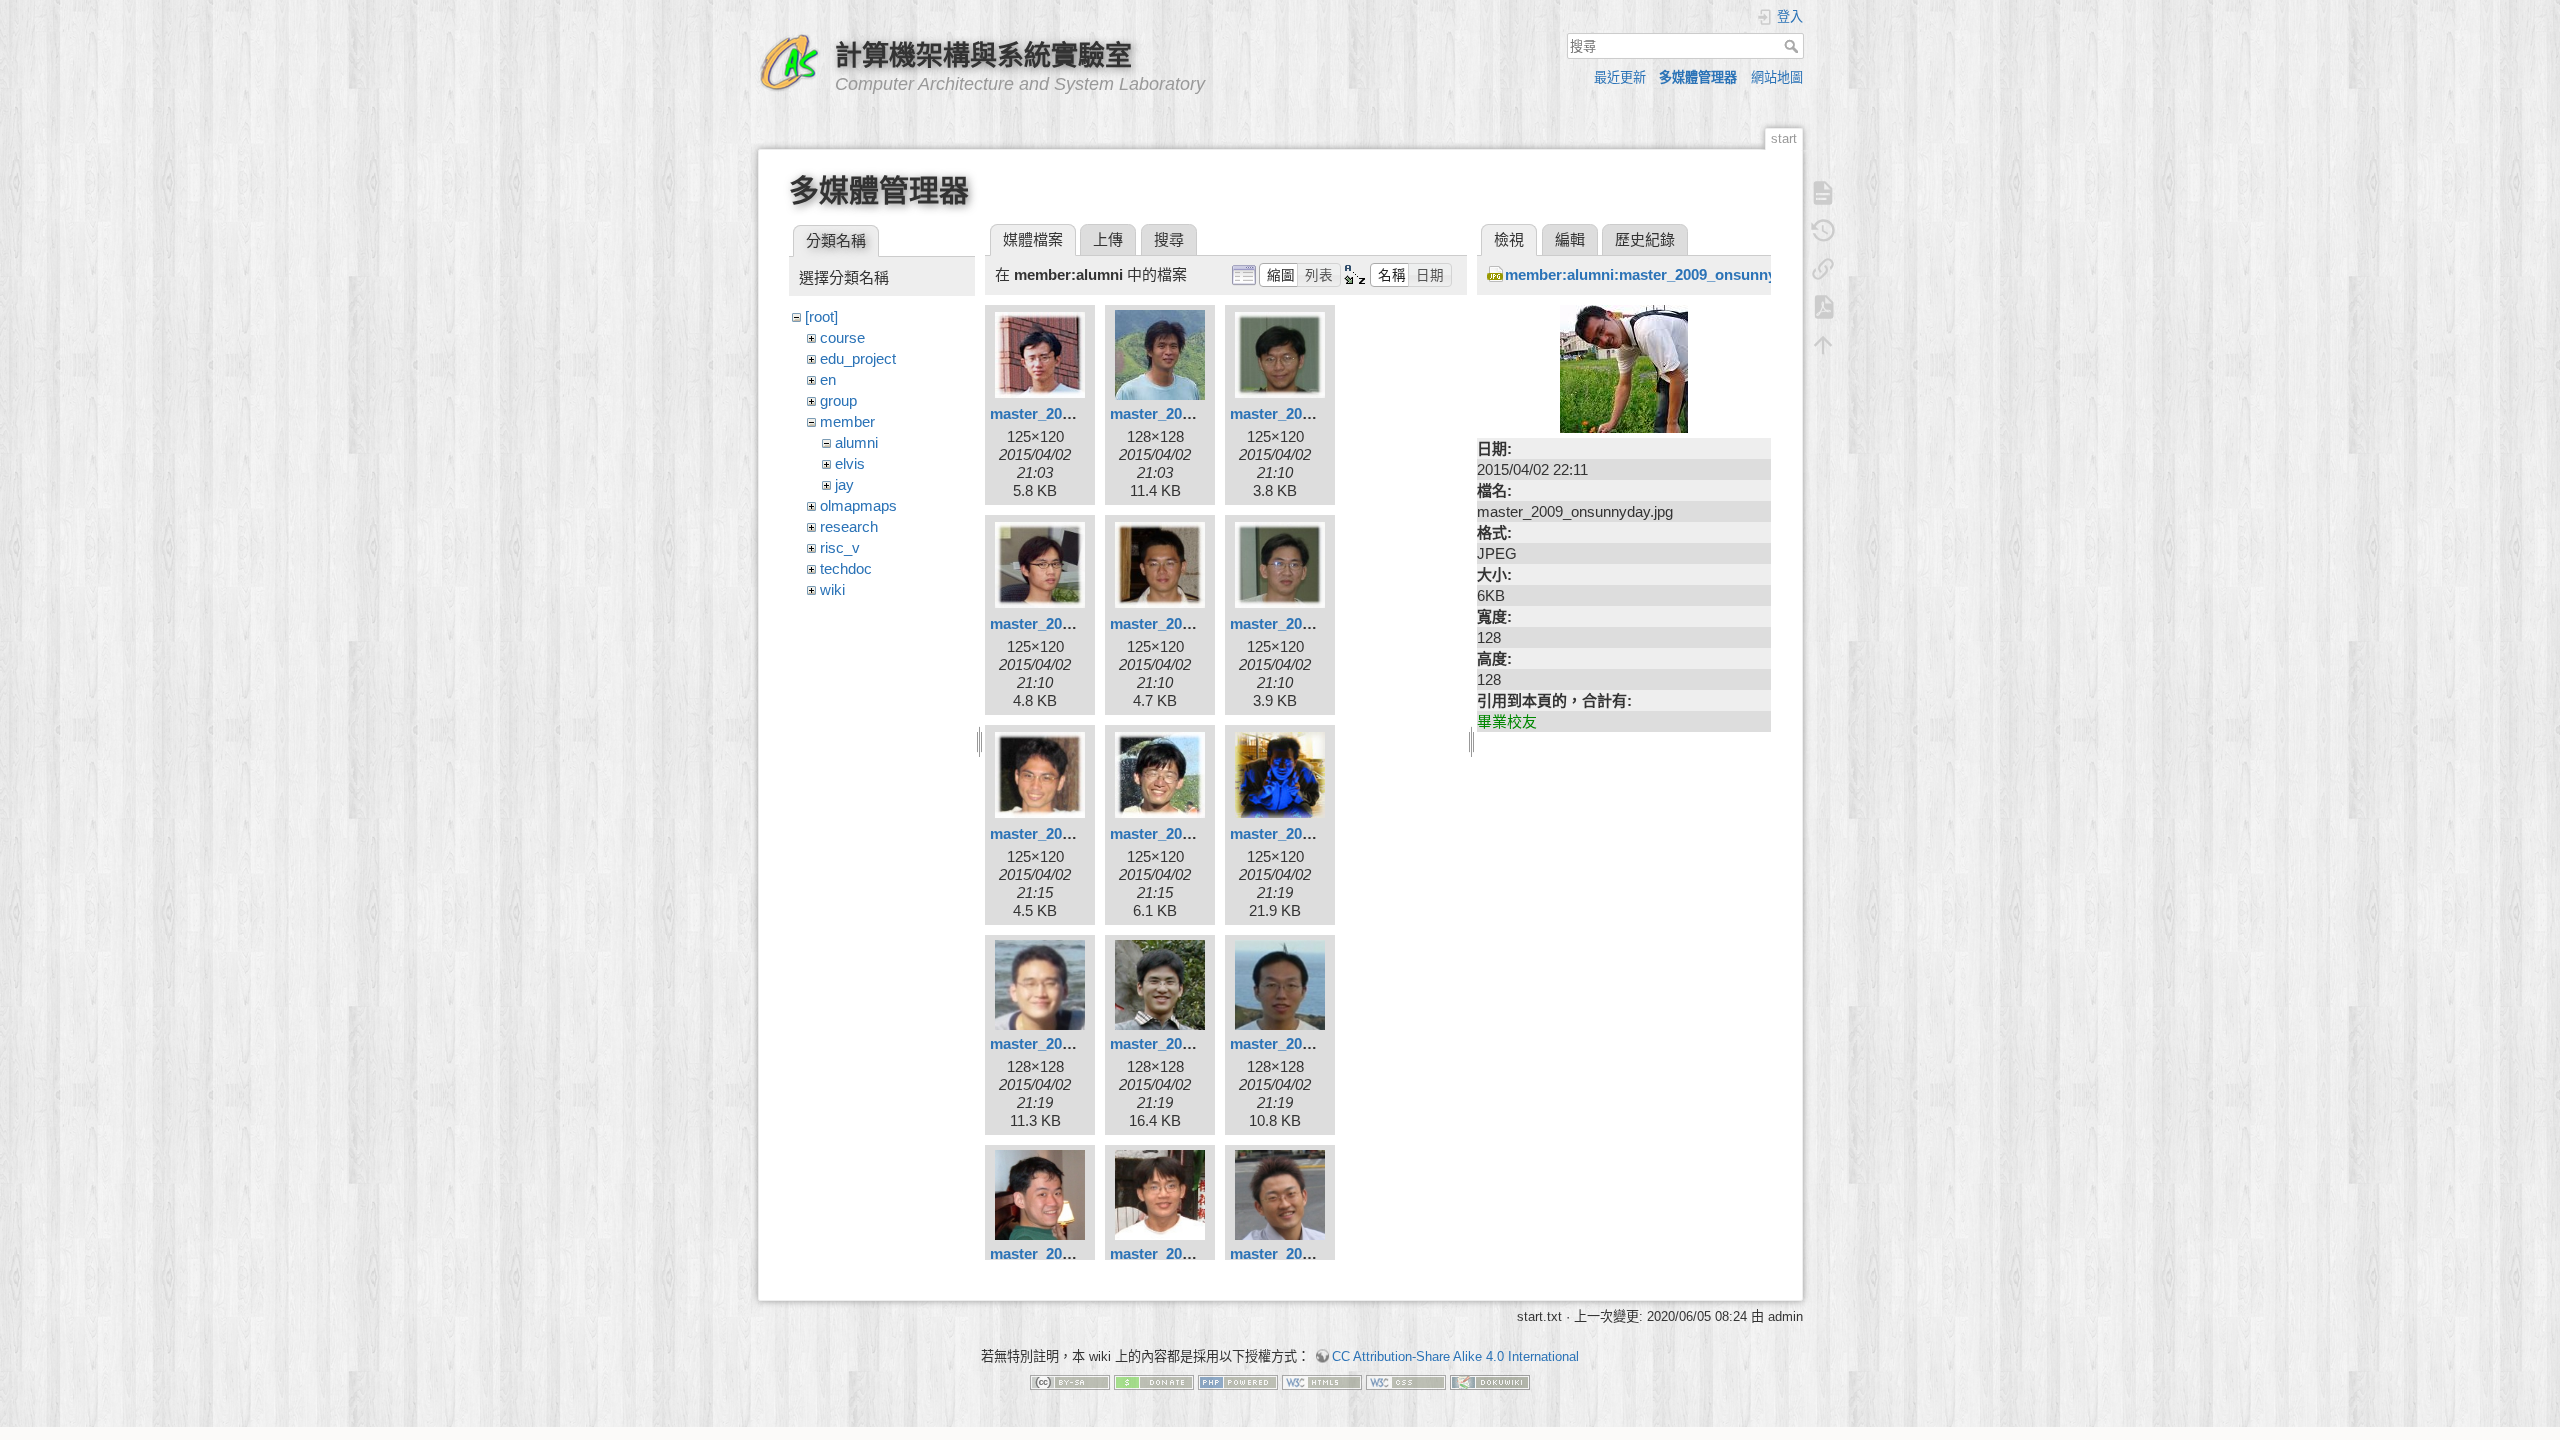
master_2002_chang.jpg (1312, 413)
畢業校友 (1507, 721)
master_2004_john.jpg (1306, 1043)
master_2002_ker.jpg (1181, 623)
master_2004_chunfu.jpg (1075, 1043)
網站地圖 (1777, 77)
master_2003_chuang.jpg (1077, 833)
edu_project (858, 358)
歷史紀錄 (1645, 239)
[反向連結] (1823, 269)
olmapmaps (858, 505)
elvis (850, 463)
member (847, 421)
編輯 (1570, 239)
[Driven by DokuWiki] (1490, 1381)
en (828, 379)
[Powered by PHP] (1238, 1381)
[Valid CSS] (1406, 1381)
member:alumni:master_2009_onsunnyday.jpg (1665, 274)
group (838, 400)
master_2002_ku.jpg (1299, 623)
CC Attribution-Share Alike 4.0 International (1455, 1356)
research (849, 526)
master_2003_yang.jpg (1188, 833)
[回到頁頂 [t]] (1823, 345)
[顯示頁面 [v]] (1823, 193)
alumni (856, 442)
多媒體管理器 (1698, 77)
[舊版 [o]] (1823, 231)
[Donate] (1154, 1381)
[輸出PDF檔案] (1823, 307)
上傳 (1108, 239)
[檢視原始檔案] (1624, 367)
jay (844, 484)
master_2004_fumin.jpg (1191, 1043)
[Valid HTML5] (1322, 1381)
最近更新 (1620, 77)
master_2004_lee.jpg (1061, 1253)
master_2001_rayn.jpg (1186, 413)
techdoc (846, 568)
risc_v (840, 547)
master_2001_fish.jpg (1064, 413)
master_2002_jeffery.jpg (1072, 623)
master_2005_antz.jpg (1186, 1253)
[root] (821, 316)
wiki (832, 589)
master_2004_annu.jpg (1308, 833)
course (842, 337)
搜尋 (1793, 46)
